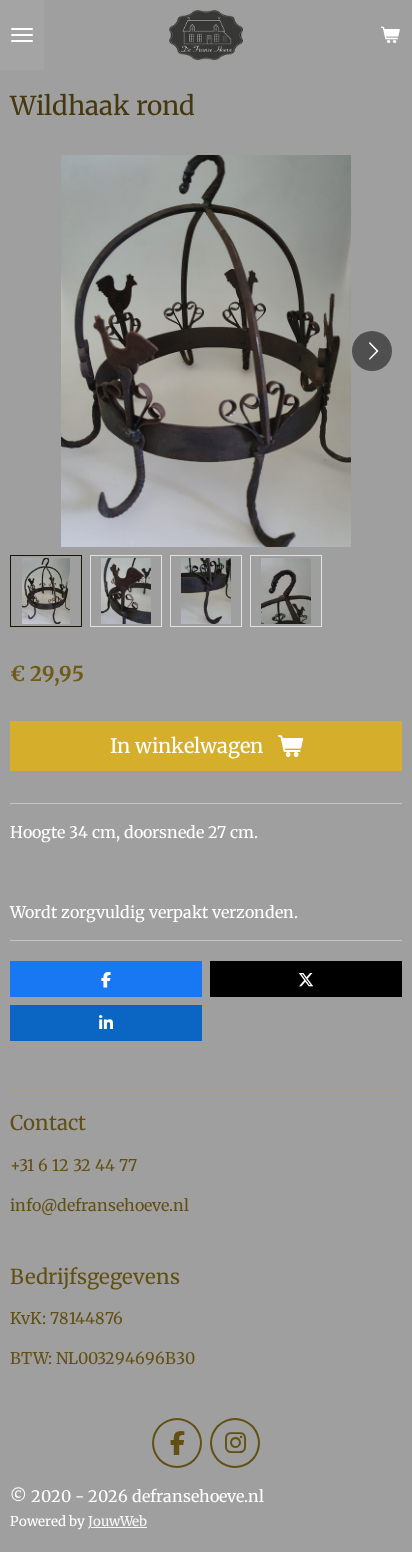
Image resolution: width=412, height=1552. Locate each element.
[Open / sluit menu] (22, 35)
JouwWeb (117, 1521)
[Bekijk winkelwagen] (390, 35)
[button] (46, 591)
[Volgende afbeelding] (372, 351)
